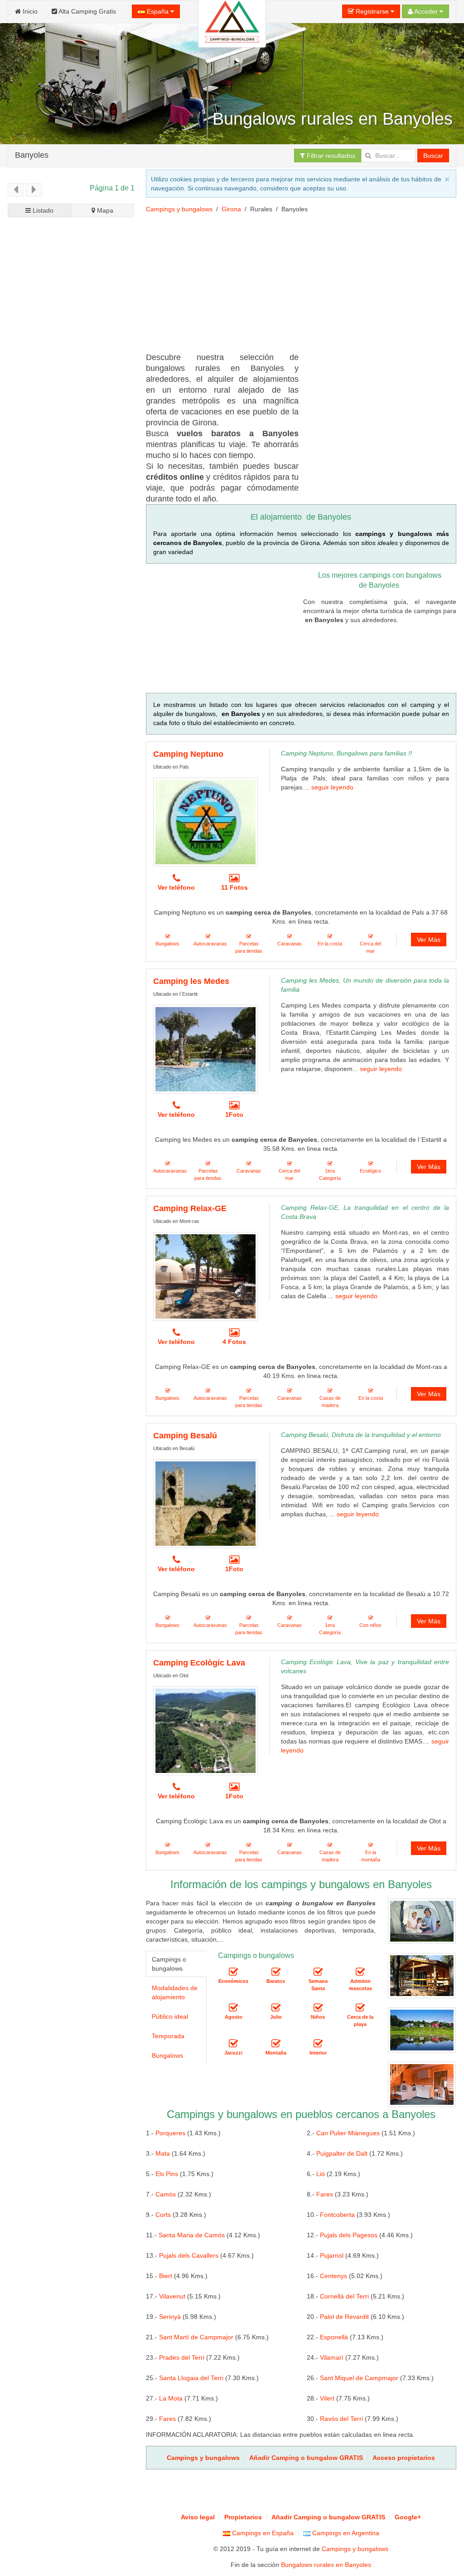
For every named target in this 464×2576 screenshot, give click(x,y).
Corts (163, 2215)
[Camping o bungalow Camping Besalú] (205, 1504)
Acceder (426, 11)
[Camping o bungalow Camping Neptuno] (205, 822)
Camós (166, 2194)
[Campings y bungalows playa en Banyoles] (360, 2008)
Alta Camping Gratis (87, 11)
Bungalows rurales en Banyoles (326, 2565)
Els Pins (167, 2174)
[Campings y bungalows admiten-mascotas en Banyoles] (360, 1972)
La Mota (171, 2398)
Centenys (333, 2276)
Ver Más (429, 940)
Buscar (433, 156)
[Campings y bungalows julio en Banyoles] (276, 2008)
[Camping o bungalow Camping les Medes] (205, 1049)
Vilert (327, 2398)
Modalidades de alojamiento (175, 1992)
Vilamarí (332, 2357)
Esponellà (334, 2337)
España (158, 11)
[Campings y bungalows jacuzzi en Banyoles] (233, 2044)
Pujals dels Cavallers (189, 2255)
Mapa (104, 210)
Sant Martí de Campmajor (196, 2337)
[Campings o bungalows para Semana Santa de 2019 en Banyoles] (318, 1972)
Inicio (29, 11)
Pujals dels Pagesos (349, 2235)
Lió (321, 2174)
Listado (42, 210)
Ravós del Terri (341, 2419)
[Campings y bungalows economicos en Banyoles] (233, 1972)
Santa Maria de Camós (192, 2235)
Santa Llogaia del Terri (191, 2378)
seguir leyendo (332, 787)
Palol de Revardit (344, 2317)
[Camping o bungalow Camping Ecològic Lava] (205, 1731)
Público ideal (170, 2016)
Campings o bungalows (169, 1964)
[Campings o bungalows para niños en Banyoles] (318, 2008)
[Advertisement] (71, 538)
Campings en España (262, 2533)
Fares (325, 2194)
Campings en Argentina (345, 2533)
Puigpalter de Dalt (342, 2153)
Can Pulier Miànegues (348, 2133)
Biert (166, 2276)
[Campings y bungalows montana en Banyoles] (276, 2044)
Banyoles (32, 155)
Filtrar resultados (330, 156)
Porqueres (170, 2133)
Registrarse (372, 11)
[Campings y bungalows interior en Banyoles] (318, 2044)
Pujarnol (332, 2255)
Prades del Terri (182, 2357)
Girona (231, 209)
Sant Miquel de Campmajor (359, 2378)
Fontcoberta (337, 2215)
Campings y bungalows (179, 209)
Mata (163, 2153)
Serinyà (170, 2317)
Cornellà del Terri (344, 2296)
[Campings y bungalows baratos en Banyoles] (276, 1972)
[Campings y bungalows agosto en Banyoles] (233, 2008)
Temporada (168, 2036)
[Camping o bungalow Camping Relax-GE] (205, 1276)
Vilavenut (172, 2296)
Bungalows (167, 2055)
